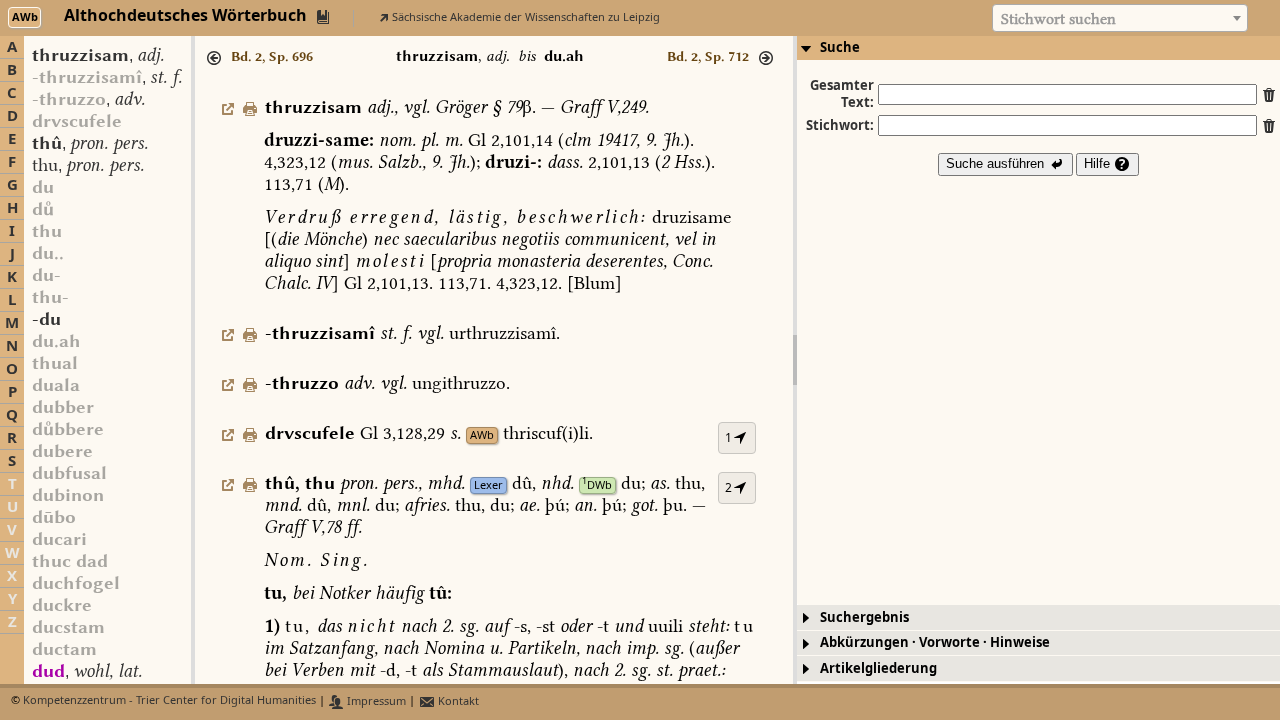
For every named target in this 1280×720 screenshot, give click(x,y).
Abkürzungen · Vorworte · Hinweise (935, 642)
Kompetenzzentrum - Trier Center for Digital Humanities (169, 701)
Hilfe (1099, 163)
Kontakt (457, 701)
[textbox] (1120, 19)
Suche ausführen (997, 163)
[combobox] (1120, 18)
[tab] (1038, 48)
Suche (840, 47)
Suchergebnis (864, 617)
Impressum (375, 701)
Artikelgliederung (878, 668)
